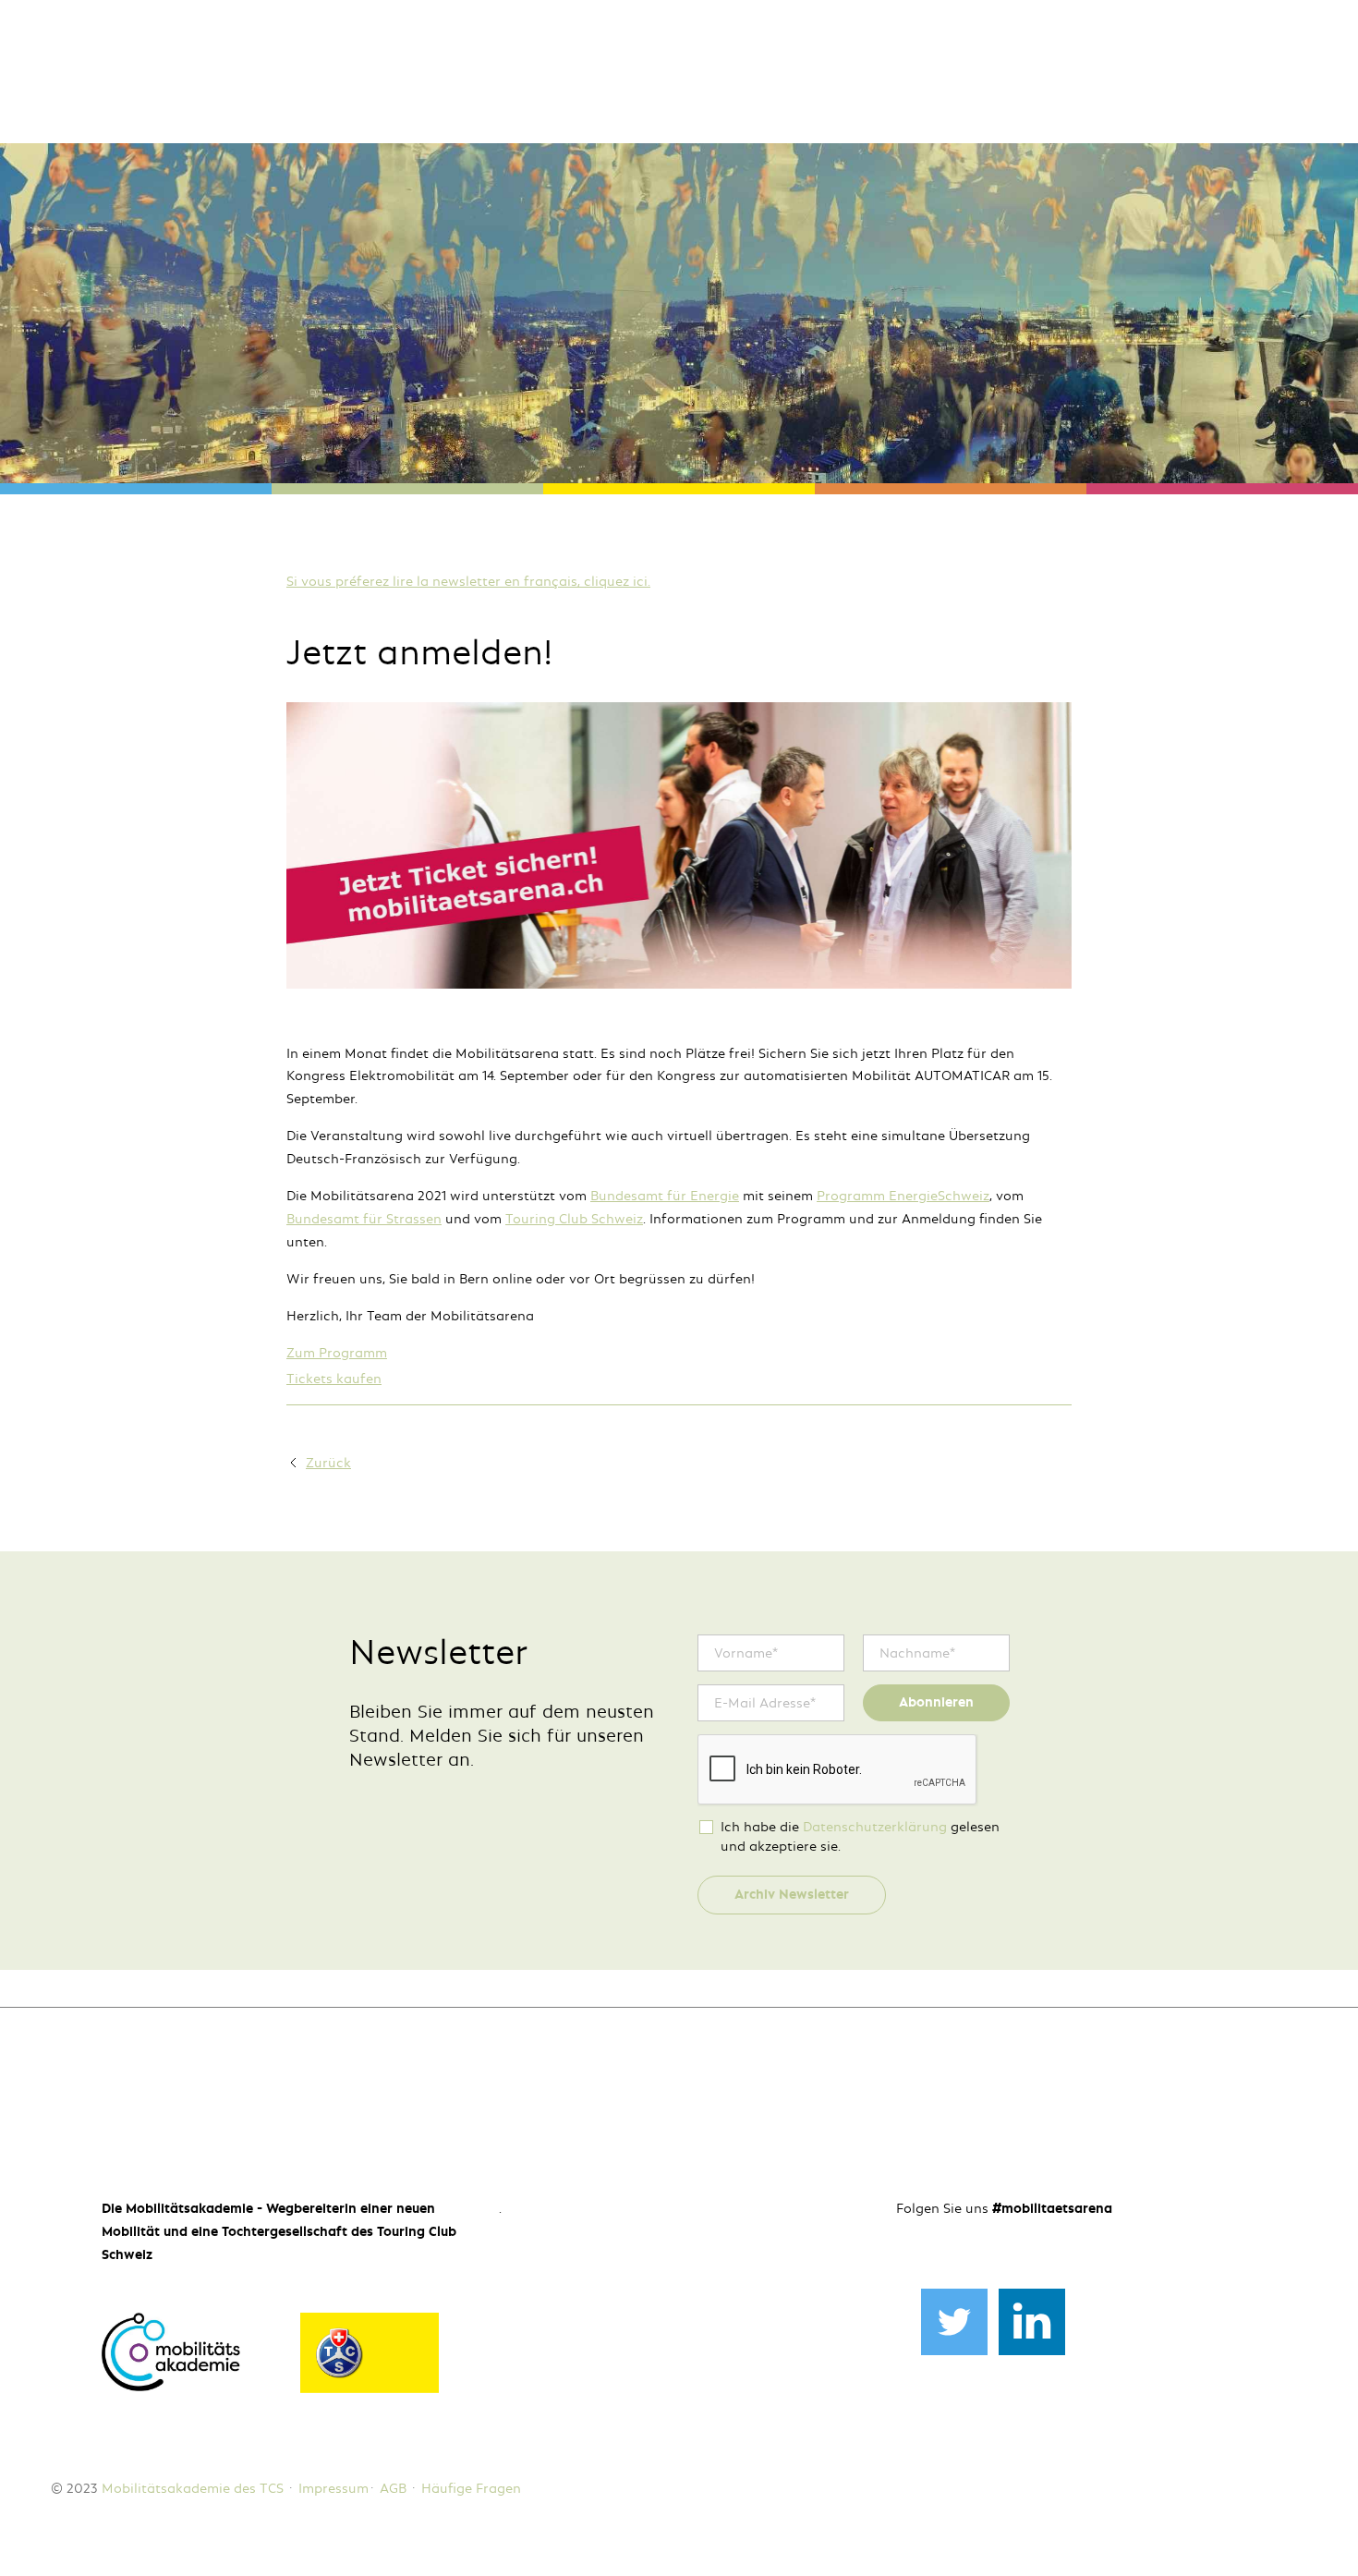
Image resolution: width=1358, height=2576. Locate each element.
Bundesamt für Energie (665, 1196)
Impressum (333, 2488)
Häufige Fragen (471, 2488)
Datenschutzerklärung (875, 1827)
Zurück (328, 1463)
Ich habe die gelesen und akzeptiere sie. (860, 1836)
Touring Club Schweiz (574, 1219)
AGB (393, 2488)
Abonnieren (936, 1702)
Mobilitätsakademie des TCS (193, 2488)
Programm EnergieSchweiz (903, 1196)
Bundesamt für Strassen (364, 1219)
